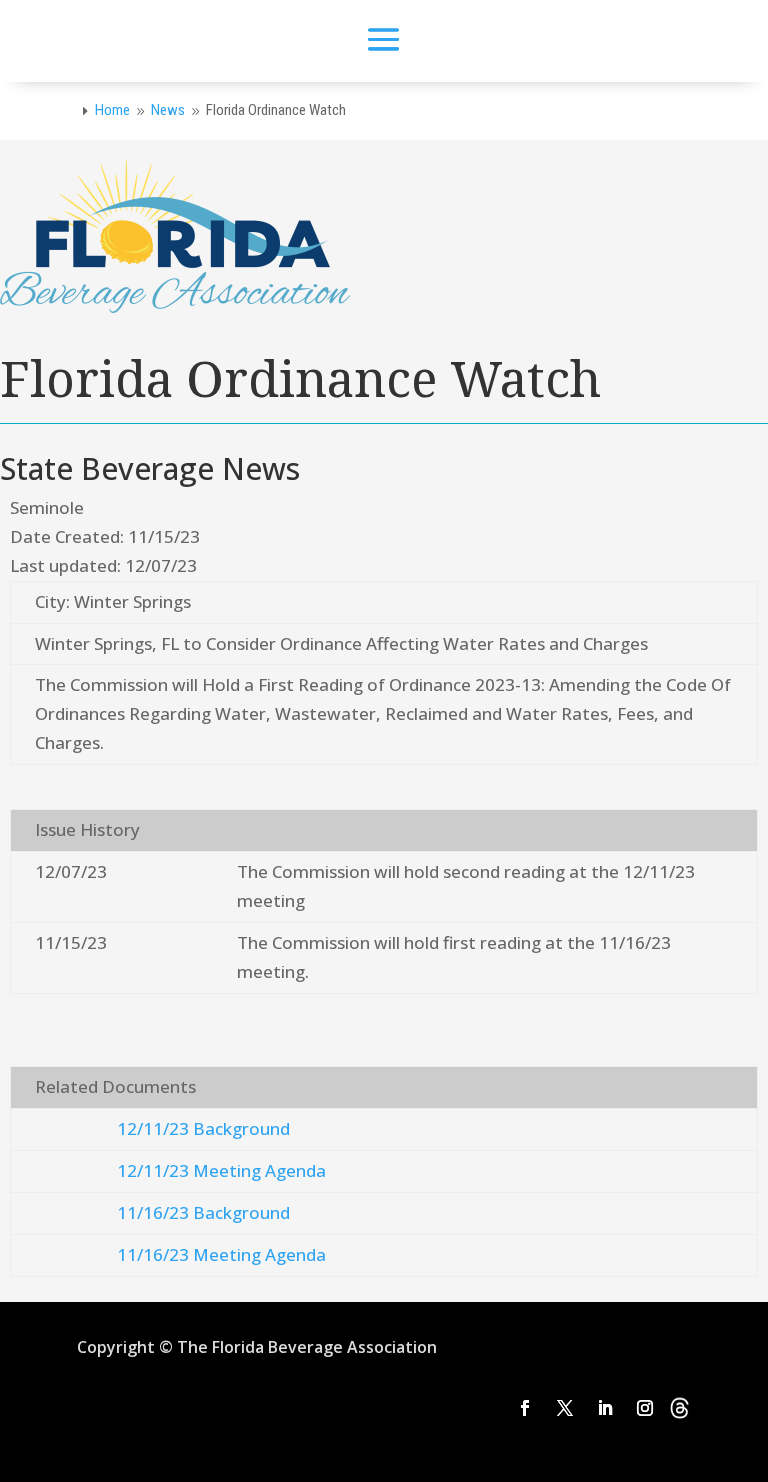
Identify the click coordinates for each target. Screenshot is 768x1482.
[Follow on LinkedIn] (605, 1408)
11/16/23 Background (203, 1212)
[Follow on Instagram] (645, 1408)
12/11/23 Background (203, 1128)
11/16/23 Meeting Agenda (221, 1254)
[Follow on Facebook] (525, 1408)
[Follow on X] (565, 1408)
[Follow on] (680, 1408)
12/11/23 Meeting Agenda (221, 1170)
